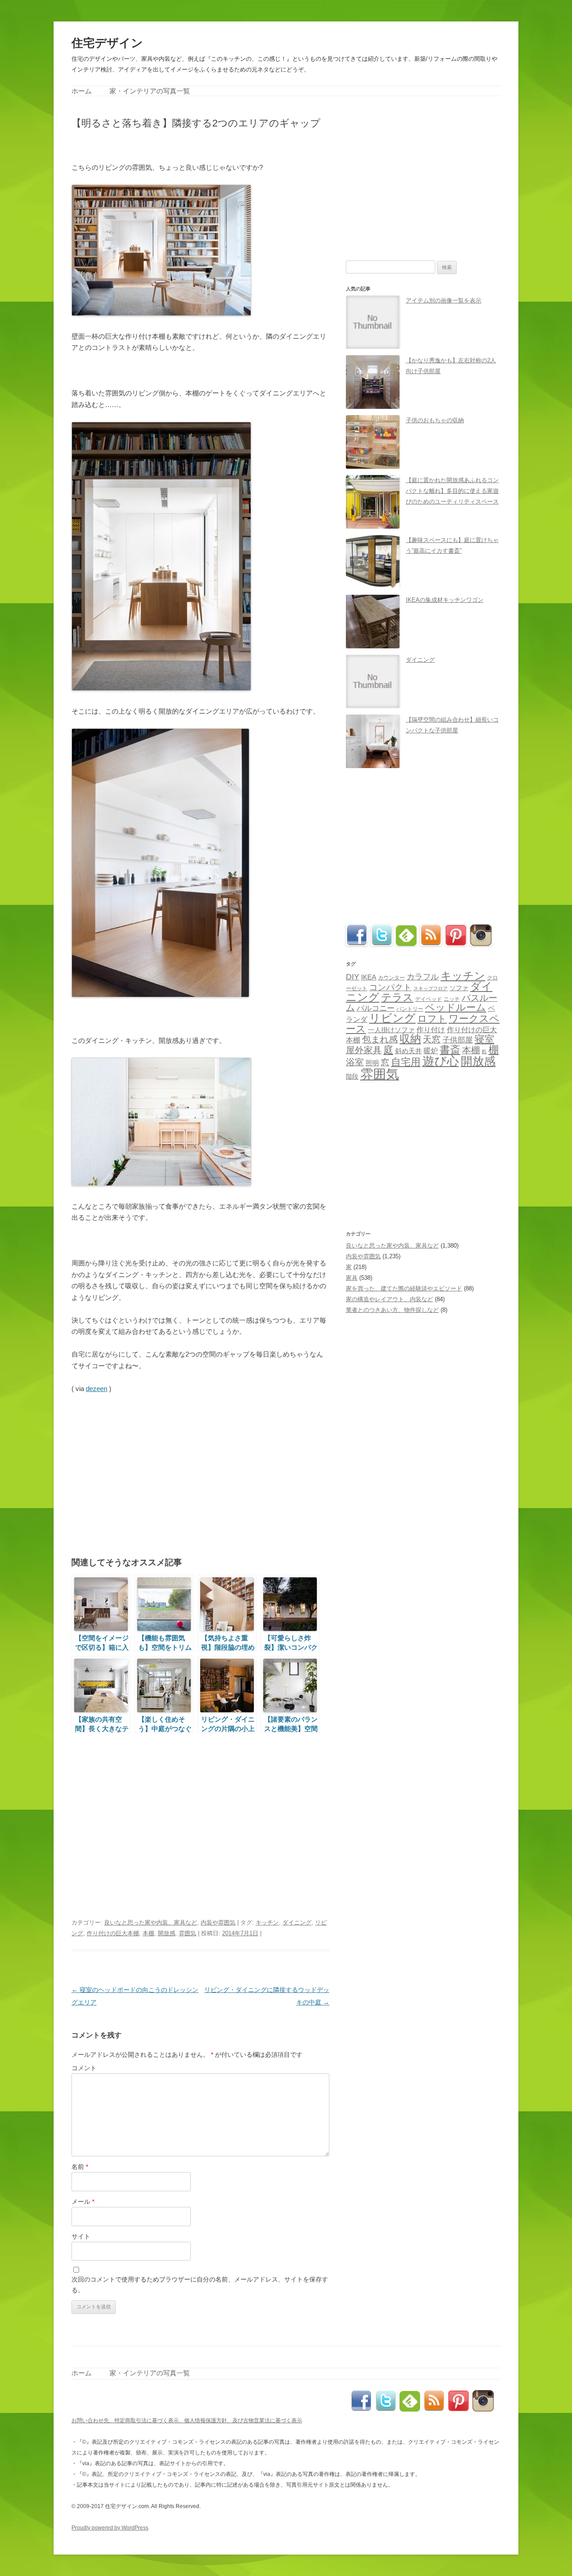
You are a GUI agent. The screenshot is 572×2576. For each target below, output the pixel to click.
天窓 (432, 1039)
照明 (372, 1063)
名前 (80, 2167)
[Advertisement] (176, 145)
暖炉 (431, 1051)
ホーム (82, 91)
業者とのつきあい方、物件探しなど (392, 1310)
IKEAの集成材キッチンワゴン (445, 600)
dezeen (97, 1389)
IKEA (369, 977)
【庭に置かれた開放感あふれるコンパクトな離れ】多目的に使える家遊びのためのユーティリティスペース (452, 491)
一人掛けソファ (391, 1030)
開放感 (166, 1933)
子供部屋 (458, 1040)
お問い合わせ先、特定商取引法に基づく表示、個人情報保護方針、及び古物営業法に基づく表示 (187, 2421)
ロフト (432, 1019)
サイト (81, 2236)
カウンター (391, 978)
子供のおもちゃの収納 (435, 420)
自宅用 (406, 1062)
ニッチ (452, 999)
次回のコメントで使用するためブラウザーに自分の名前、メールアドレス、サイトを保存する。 (200, 2285)
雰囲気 (187, 1933)
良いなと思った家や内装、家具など (151, 1923)
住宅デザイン (107, 43)
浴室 (355, 1062)
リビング (392, 1018)
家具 (352, 1278)
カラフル (423, 977)
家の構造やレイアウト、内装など (389, 1299)
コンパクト (390, 987)
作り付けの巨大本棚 (113, 1933)
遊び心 (441, 1061)
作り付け (431, 1030)
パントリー (410, 1009)
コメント (84, 2068)
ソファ (459, 988)
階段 (352, 1076)
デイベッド (429, 999)
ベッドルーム (456, 1007)
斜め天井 (408, 1051)
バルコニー (376, 1008)
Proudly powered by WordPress (110, 2528)
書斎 (450, 1050)
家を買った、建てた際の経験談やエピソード (404, 1288)
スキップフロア (431, 988)
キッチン (267, 1923)
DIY (353, 977)
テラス (397, 997)
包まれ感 (380, 1039)
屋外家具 (364, 1050)
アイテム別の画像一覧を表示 (444, 300)
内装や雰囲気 (218, 1923)
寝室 (484, 1039)
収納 (410, 1039)
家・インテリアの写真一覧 (150, 91)
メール (83, 2202)
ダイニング (297, 1923)
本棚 (148, 1933)
